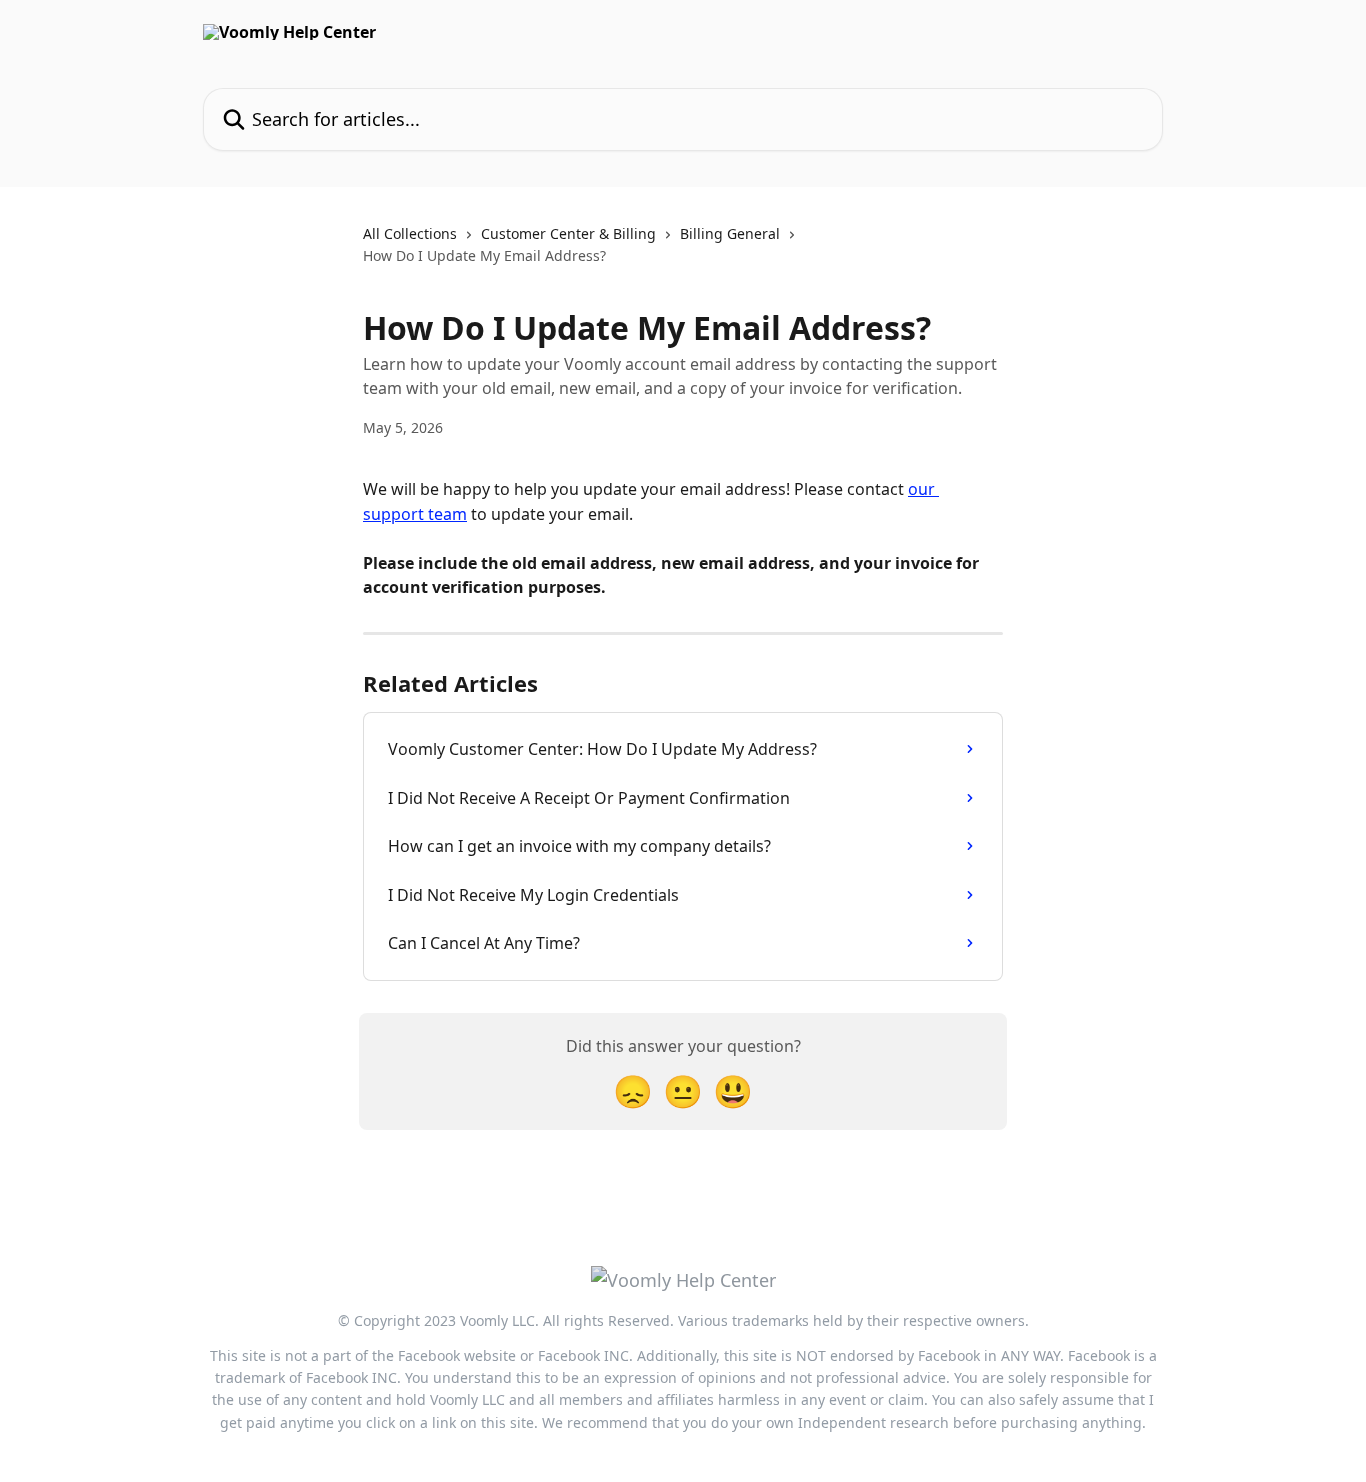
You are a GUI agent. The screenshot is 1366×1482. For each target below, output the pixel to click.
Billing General (730, 233)
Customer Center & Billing (568, 233)
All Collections (410, 233)
